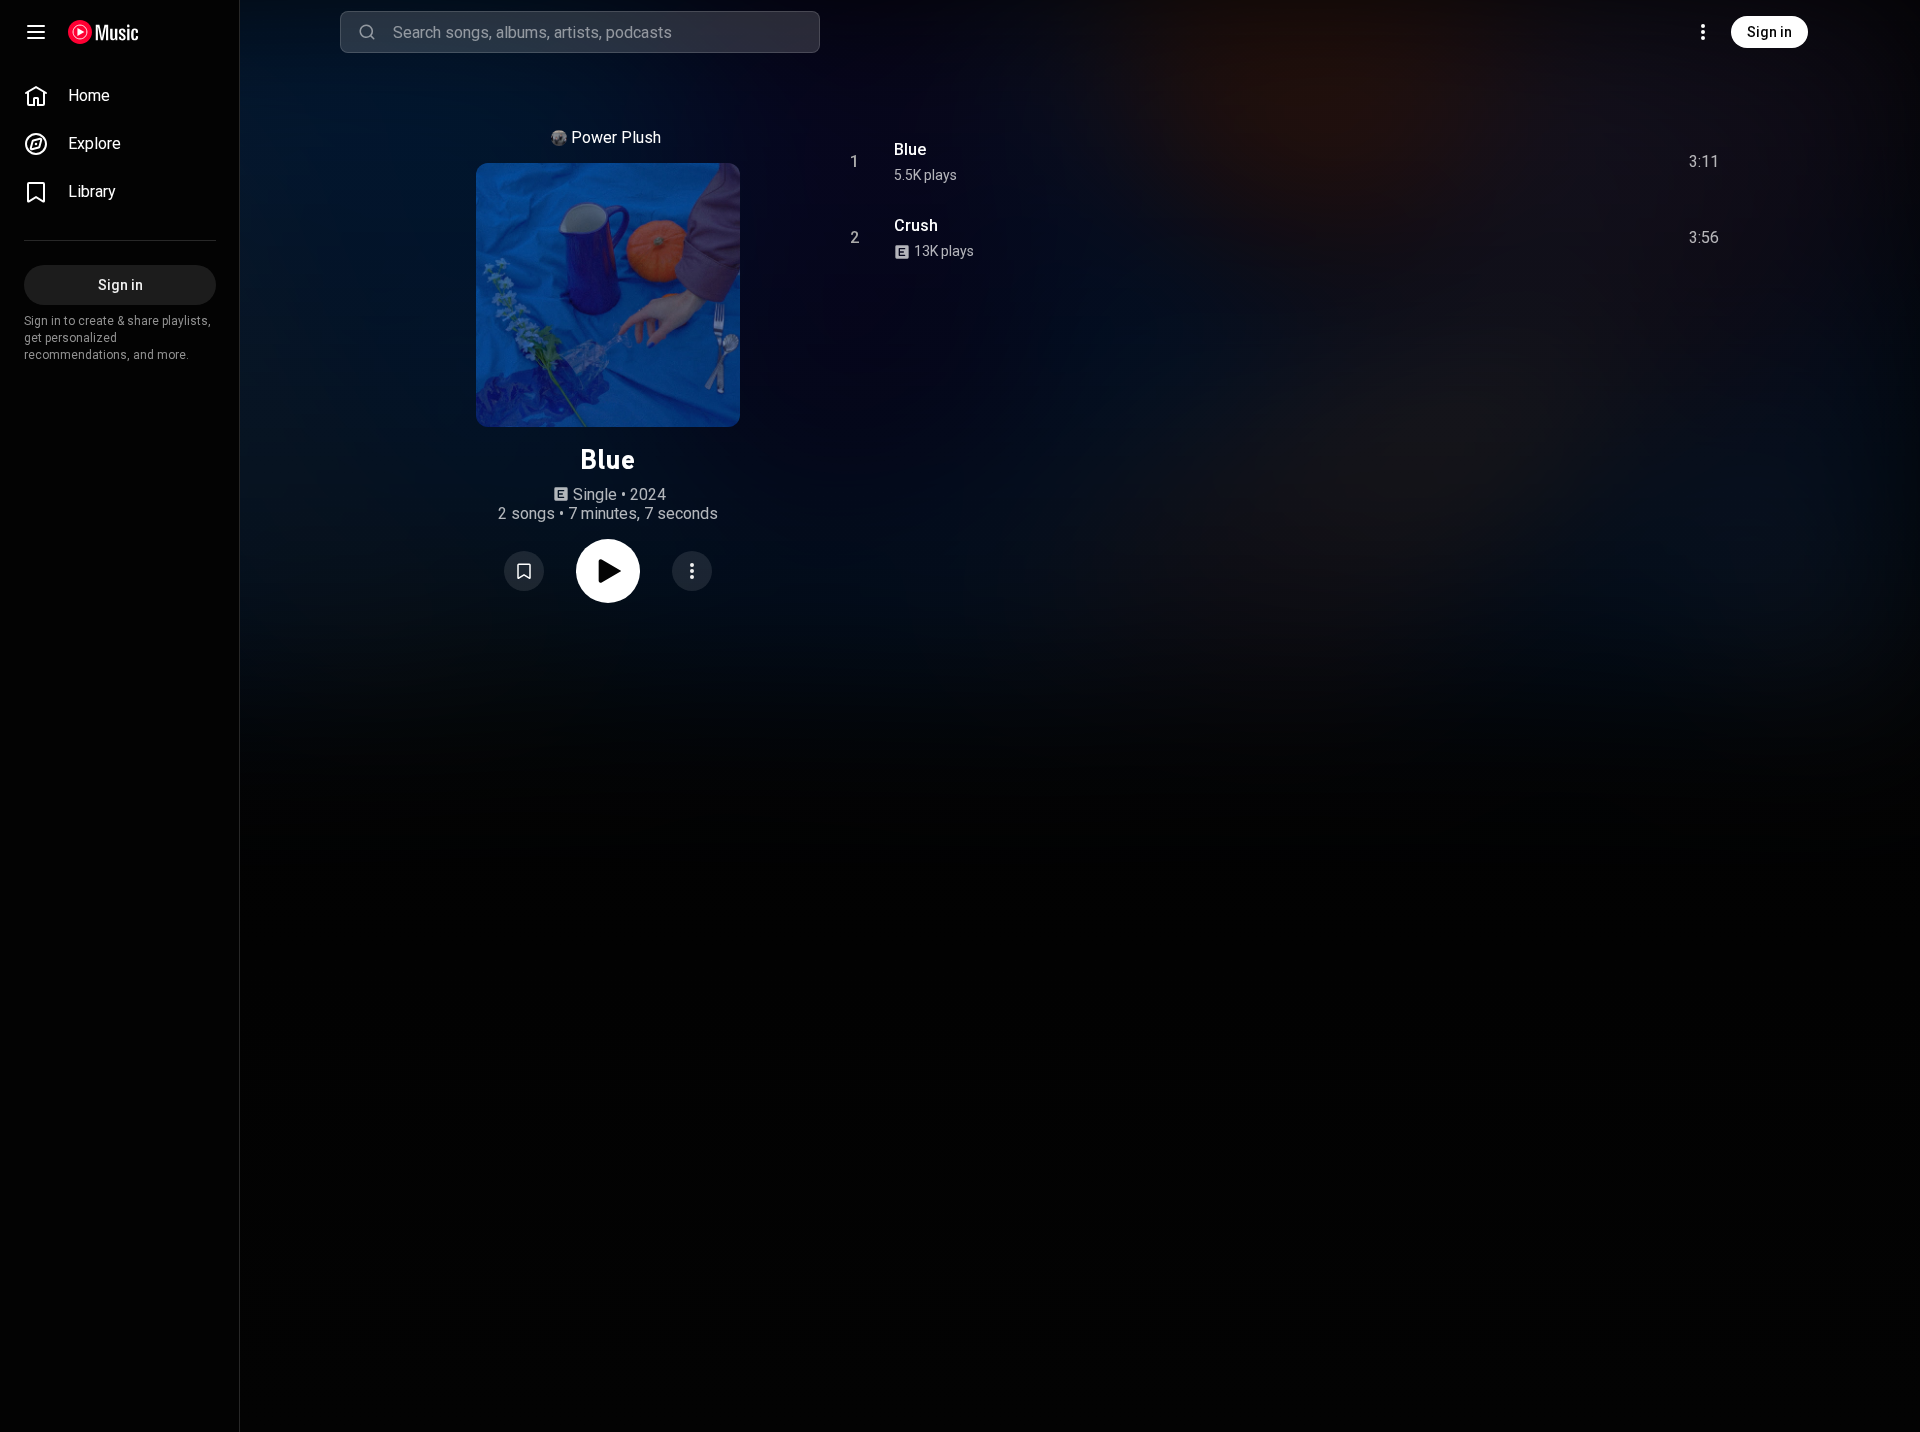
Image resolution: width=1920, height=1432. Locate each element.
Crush (916, 225)
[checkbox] (1705, 162)
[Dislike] (1585, 162)
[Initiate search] (367, 32)
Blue (910, 149)
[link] (120, 96)
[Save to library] (524, 571)
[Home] (103, 32)
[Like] (1543, 162)
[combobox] (606, 32)
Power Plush (616, 137)
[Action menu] (692, 571)
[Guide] (36, 32)
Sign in (1769, 32)
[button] (524, 571)
